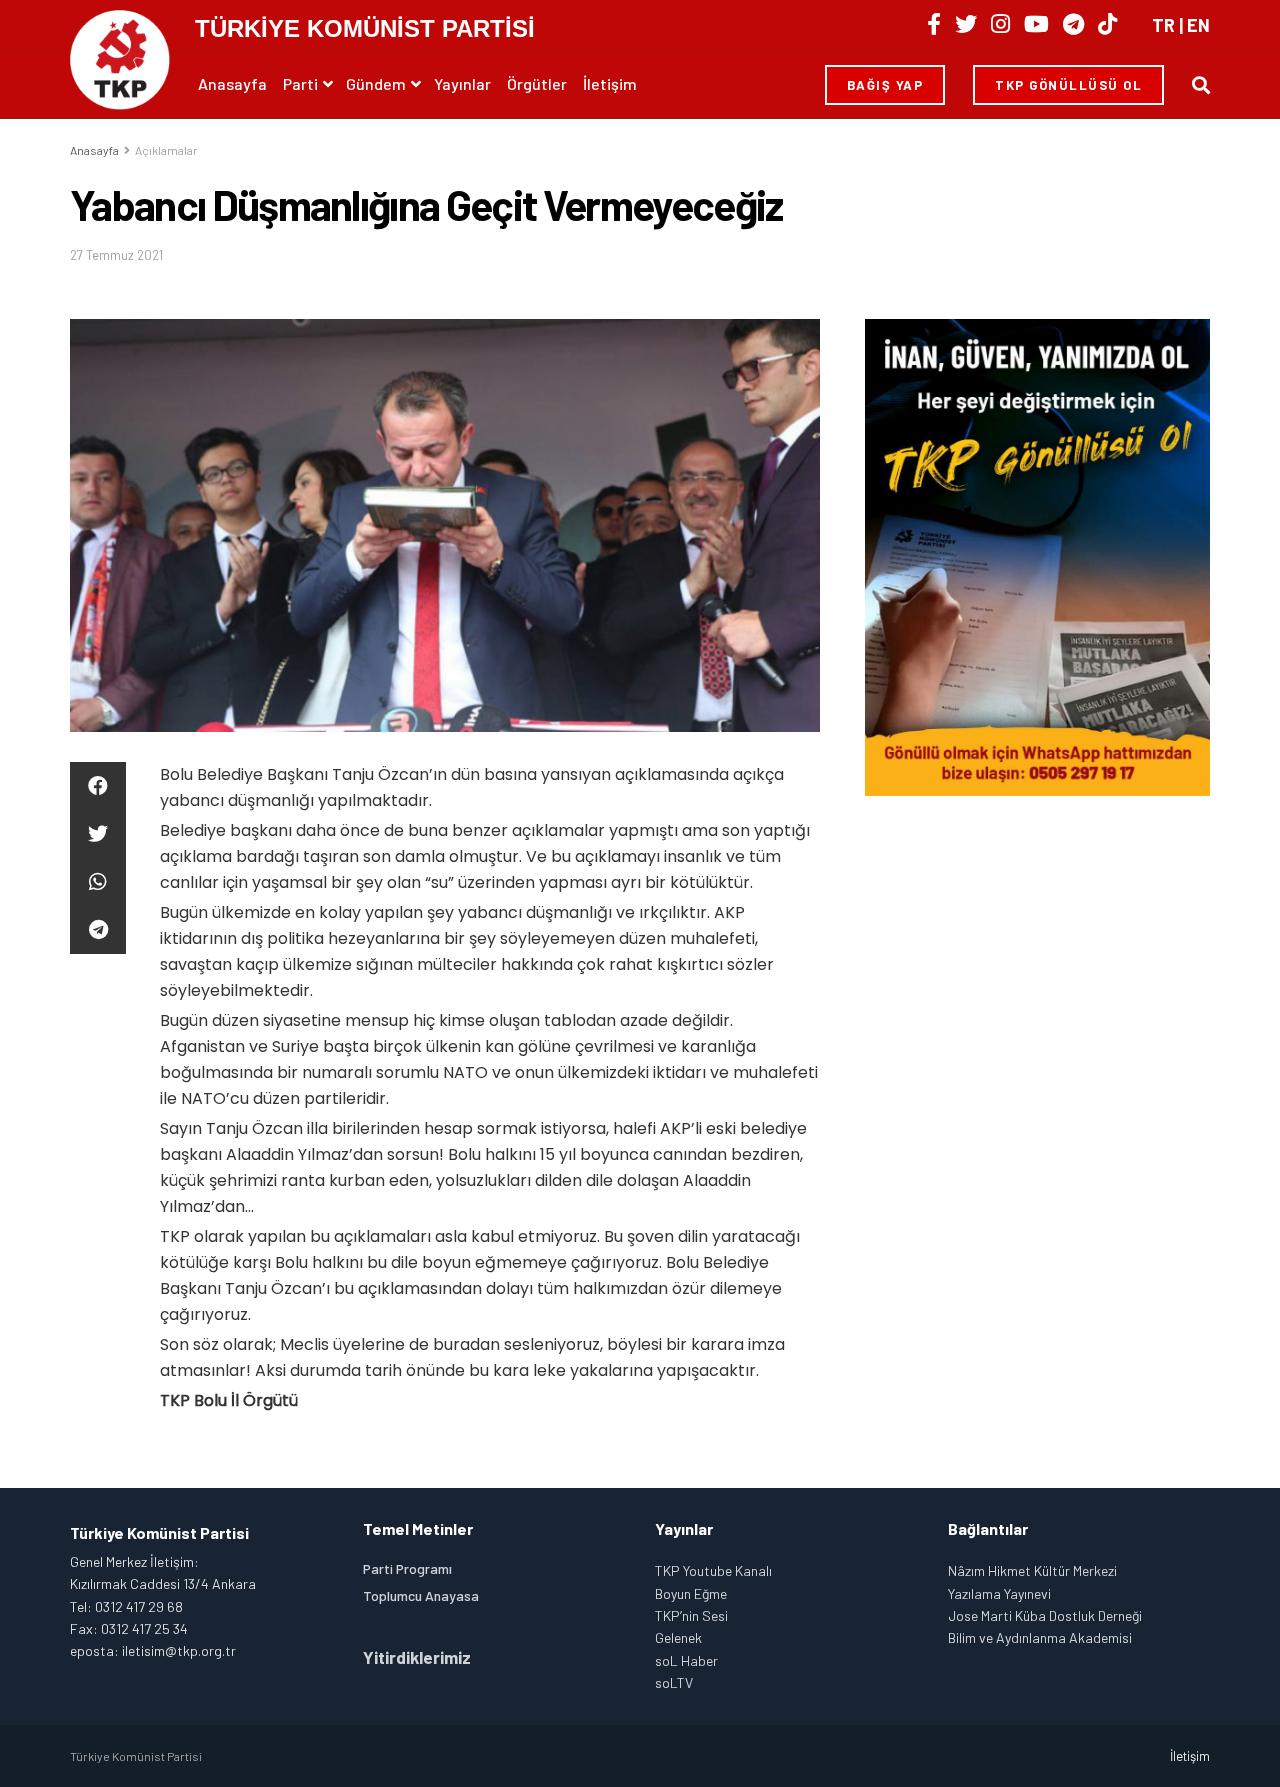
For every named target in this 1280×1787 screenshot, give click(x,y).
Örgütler (537, 83)
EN (1198, 25)
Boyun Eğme (691, 1593)
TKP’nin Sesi (691, 1615)
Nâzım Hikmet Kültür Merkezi (1032, 1570)
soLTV (674, 1682)
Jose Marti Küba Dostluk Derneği (1045, 1615)
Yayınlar (462, 83)
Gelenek (678, 1637)
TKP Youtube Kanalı (713, 1570)
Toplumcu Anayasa (421, 1595)
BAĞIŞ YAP (885, 85)
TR (1163, 25)
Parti (300, 83)
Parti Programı (407, 1568)
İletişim (610, 83)
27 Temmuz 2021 (116, 255)
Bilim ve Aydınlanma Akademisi (1040, 1637)
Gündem (376, 83)
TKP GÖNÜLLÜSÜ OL (1068, 85)
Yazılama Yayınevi (999, 1593)
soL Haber (686, 1660)
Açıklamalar (166, 150)
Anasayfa (232, 83)
